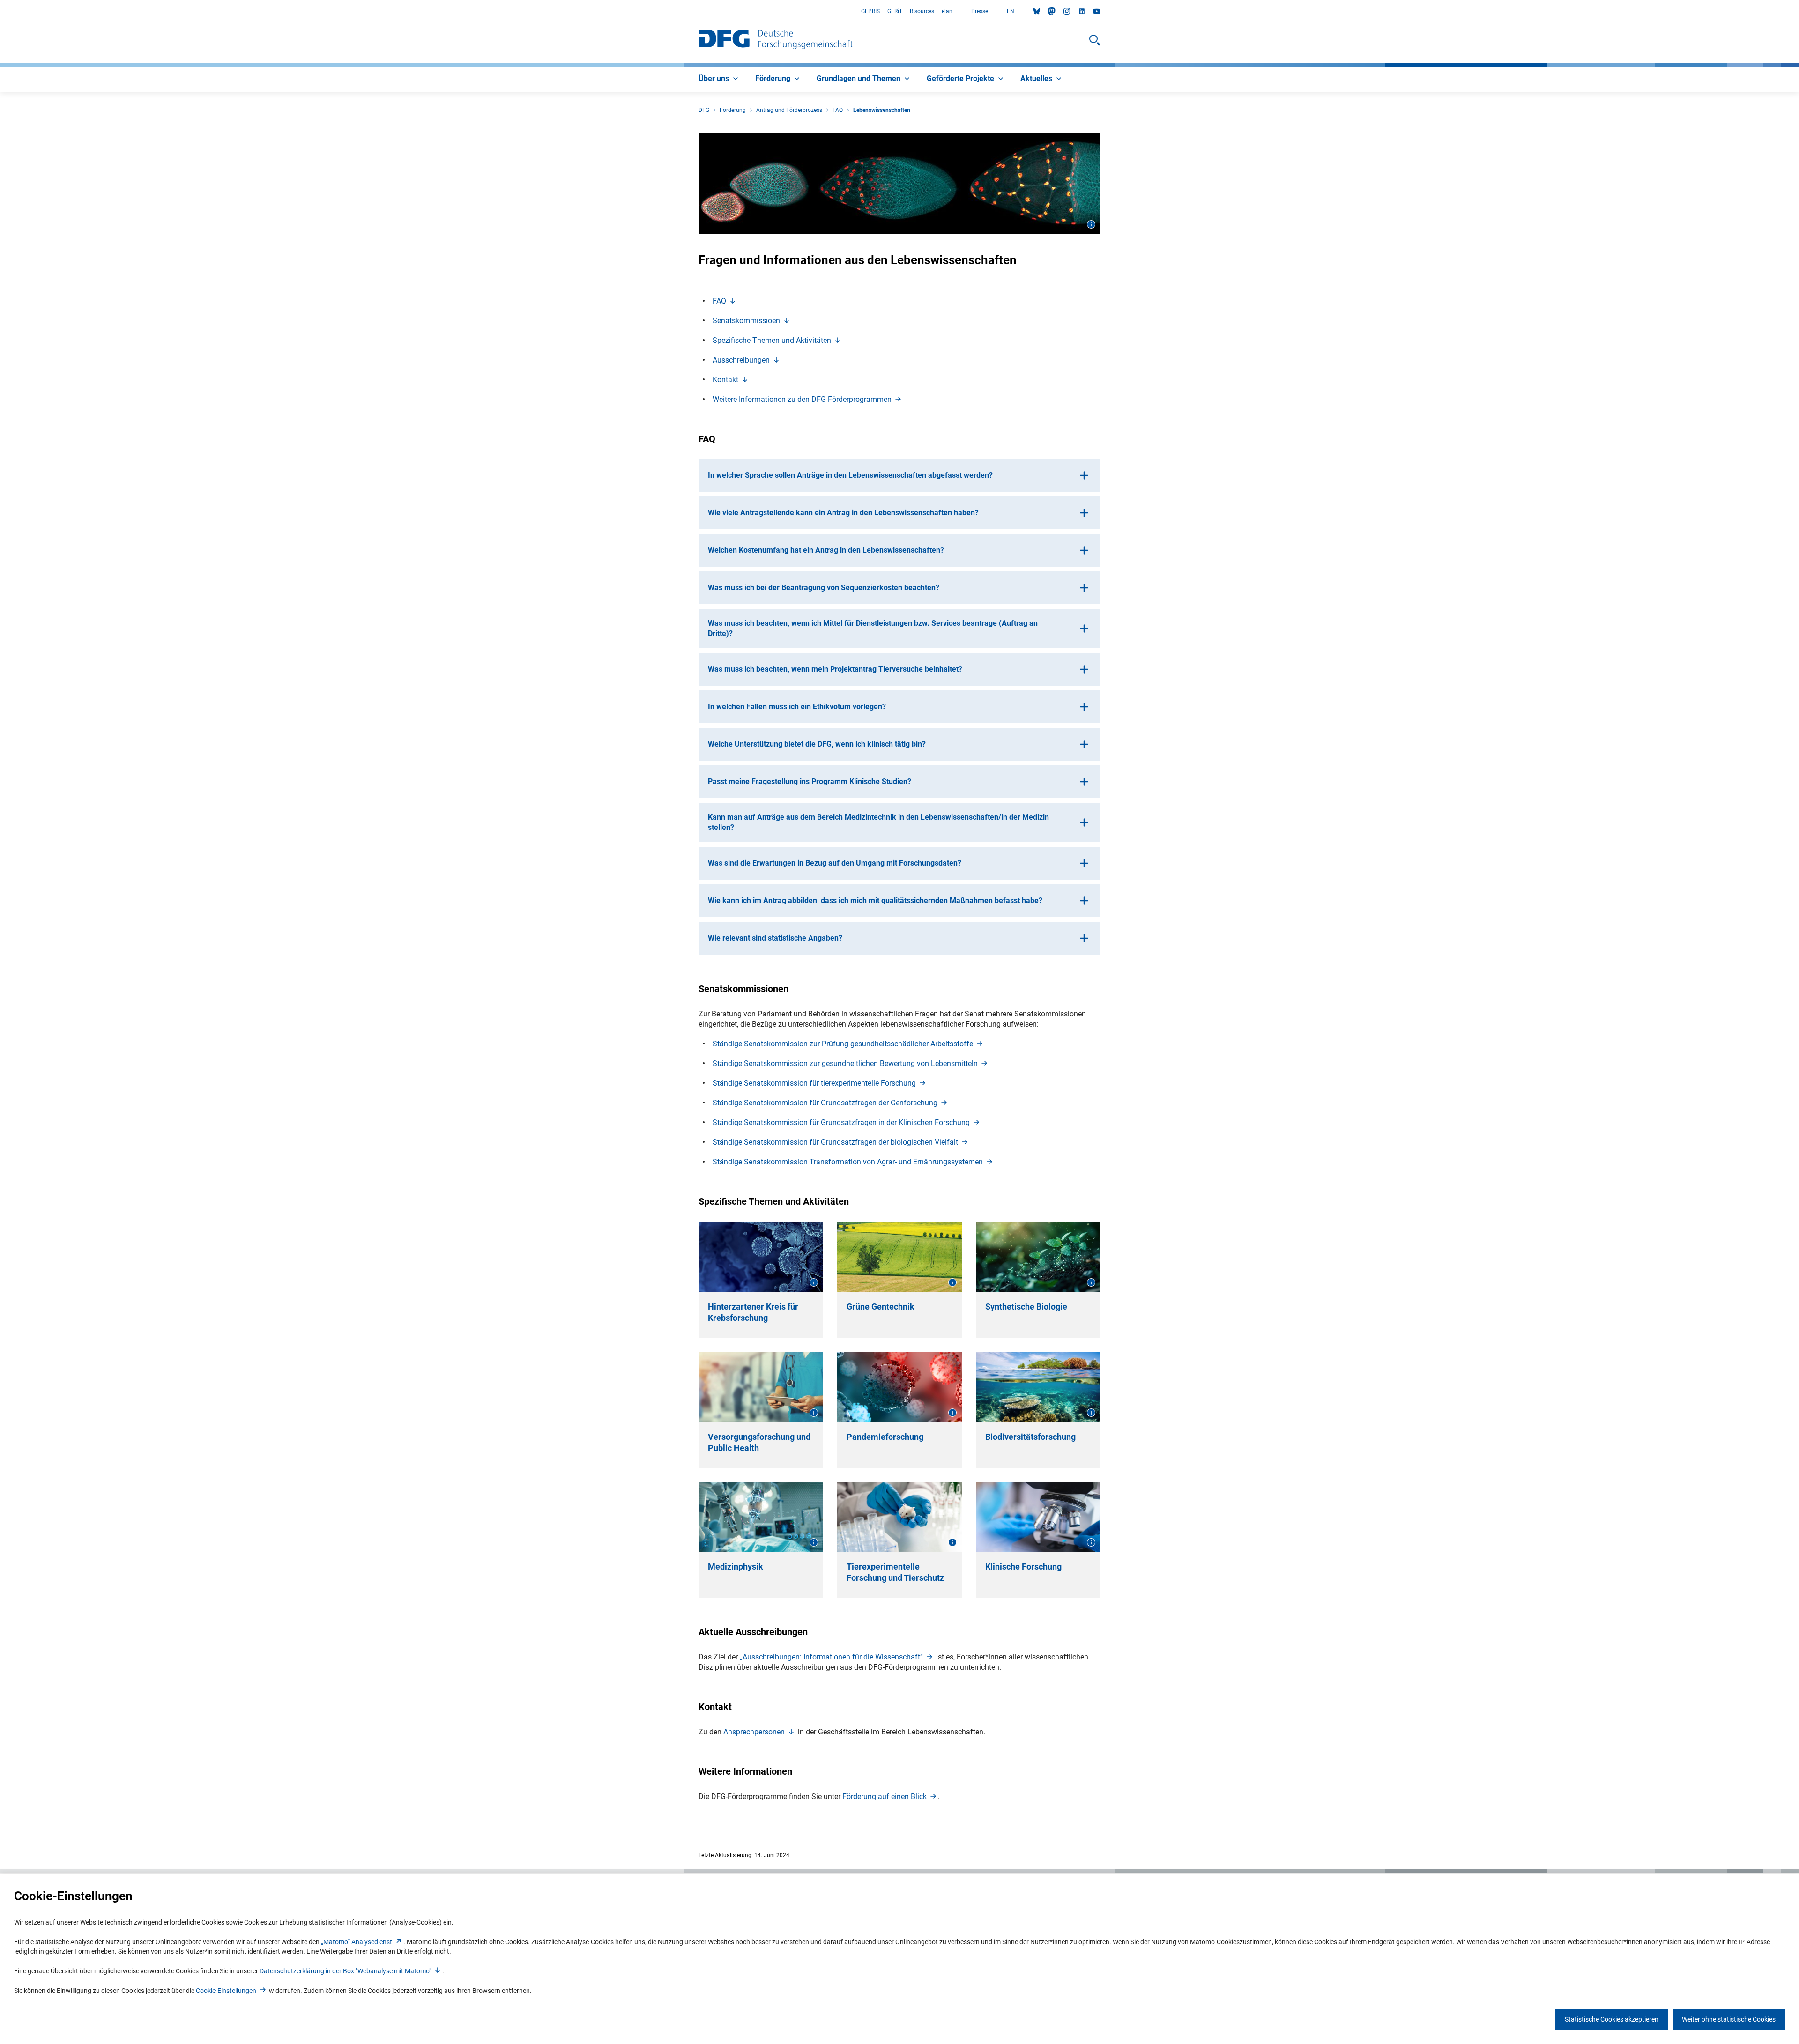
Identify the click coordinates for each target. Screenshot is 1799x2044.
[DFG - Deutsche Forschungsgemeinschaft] (776, 40)
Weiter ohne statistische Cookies (1729, 2019)
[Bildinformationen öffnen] (1091, 224)
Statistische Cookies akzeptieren (1612, 2019)
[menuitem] (719, 79)
